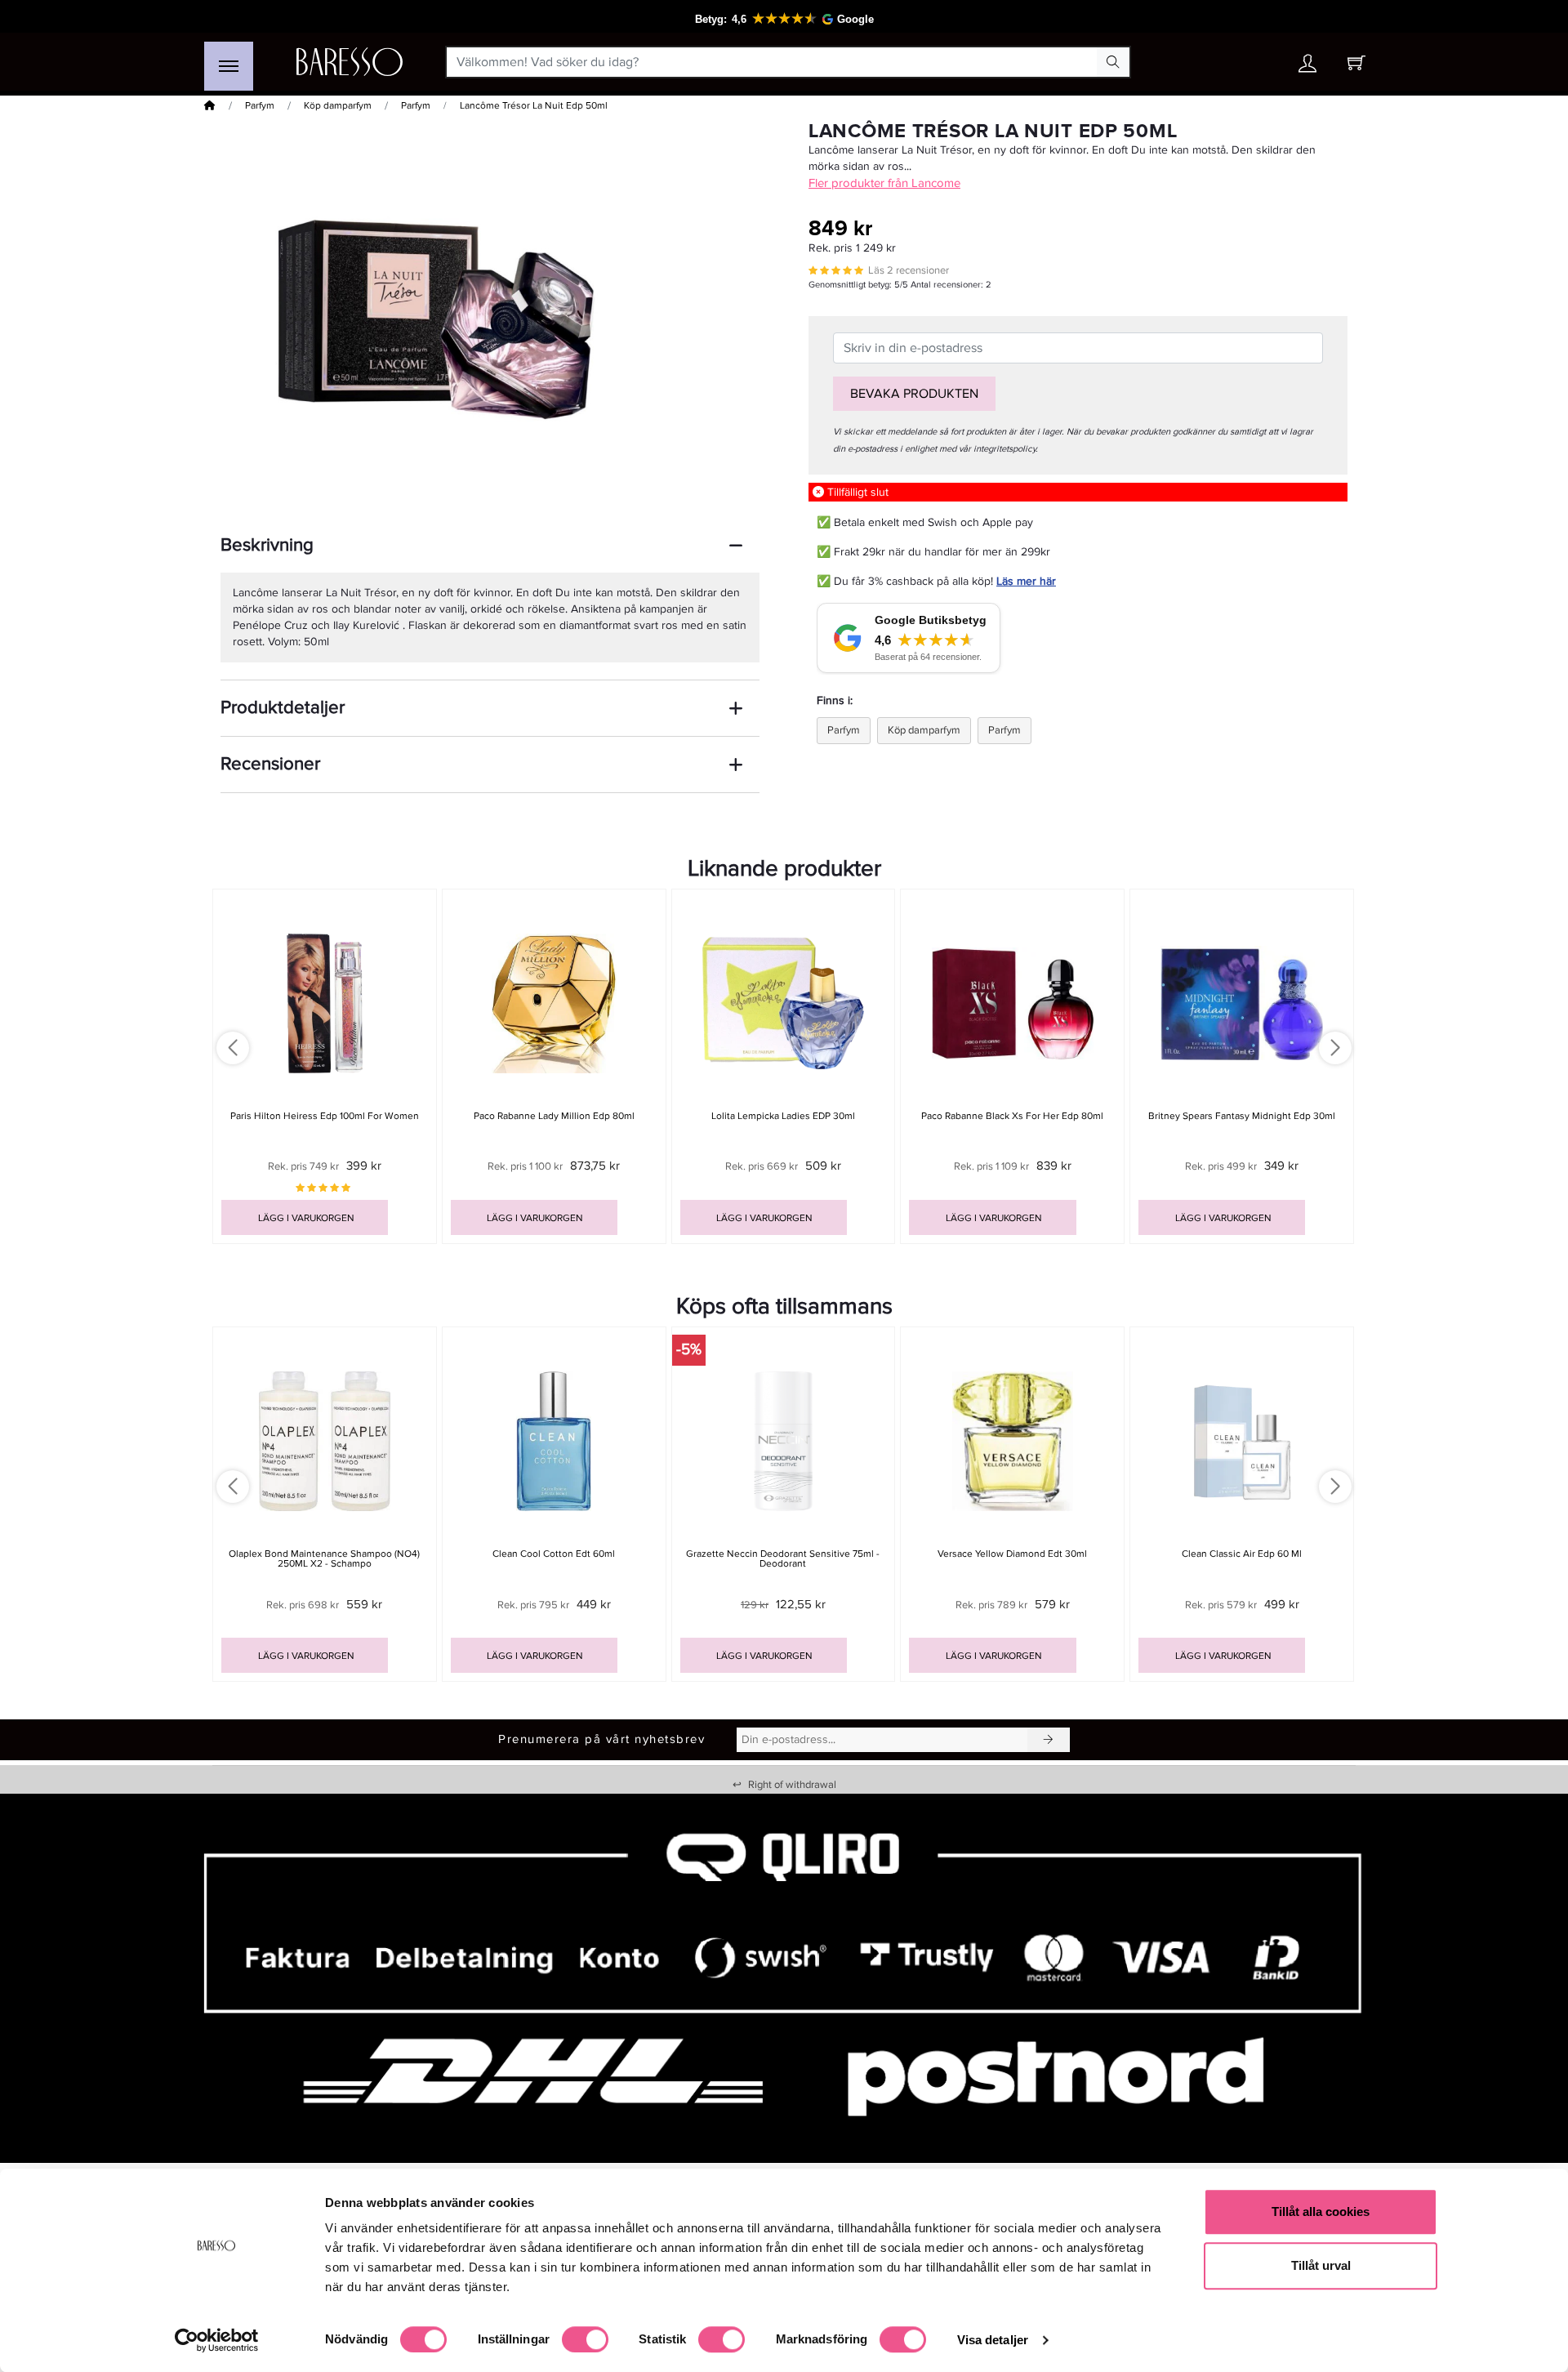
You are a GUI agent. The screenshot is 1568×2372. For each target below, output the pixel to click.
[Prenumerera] (1049, 1740)
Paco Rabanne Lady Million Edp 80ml (554, 1116)
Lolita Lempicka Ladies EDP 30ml (783, 1116)
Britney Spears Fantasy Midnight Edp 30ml (1242, 1116)
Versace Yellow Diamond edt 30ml (1012, 1554)
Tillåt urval (1321, 2265)
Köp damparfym (338, 106)
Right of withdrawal (784, 1785)
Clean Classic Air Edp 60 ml (1242, 1554)
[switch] (585, 2339)
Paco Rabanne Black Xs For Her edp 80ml (1012, 1116)
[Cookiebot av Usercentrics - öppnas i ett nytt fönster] (217, 2340)
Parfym (260, 106)
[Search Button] (1113, 62)
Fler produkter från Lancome (884, 183)
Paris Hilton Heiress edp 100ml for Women (325, 1116)
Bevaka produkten (914, 394)
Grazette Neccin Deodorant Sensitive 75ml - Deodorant (783, 1558)
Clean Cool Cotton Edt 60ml (554, 1554)
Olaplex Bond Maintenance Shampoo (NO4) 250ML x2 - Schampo (324, 1558)
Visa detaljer (993, 2340)
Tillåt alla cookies (1321, 2211)
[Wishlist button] (1260, 62)
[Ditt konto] (1307, 67)
